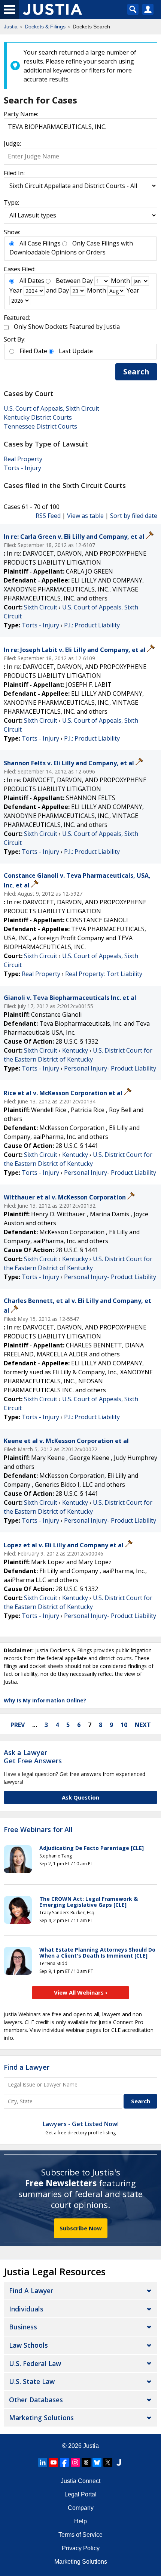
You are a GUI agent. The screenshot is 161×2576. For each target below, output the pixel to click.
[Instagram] (75, 2462)
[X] (108, 2462)
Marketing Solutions (41, 2418)
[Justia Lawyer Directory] (119, 2462)
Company (81, 2508)
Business (23, 2327)
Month (120, 281)
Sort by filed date (134, 516)
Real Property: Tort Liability (104, 974)
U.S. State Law (32, 2381)
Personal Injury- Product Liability (110, 1068)
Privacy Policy (81, 2548)
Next (143, 1725)
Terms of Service (80, 2535)
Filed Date (33, 351)
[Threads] (86, 2462)
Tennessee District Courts (40, 426)
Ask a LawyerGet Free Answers (33, 1757)
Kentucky (75, 1050)
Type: (11, 203)
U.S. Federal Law (35, 2363)
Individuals (26, 2309)
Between (68, 281)
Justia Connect (80, 2481)
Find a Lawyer (27, 2067)
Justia (91, 2446)
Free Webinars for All (38, 1830)
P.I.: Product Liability (92, 625)
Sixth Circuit (41, 607)
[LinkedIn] (43, 2462)
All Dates (32, 281)
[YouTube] (54, 2462)
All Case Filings (40, 243)
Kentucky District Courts (38, 417)
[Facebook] (64, 2462)
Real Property (23, 459)
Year (16, 290)
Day (87, 281)
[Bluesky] (97, 2462)
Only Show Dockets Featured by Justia (67, 327)
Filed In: (14, 173)
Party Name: (21, 114)
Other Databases (36, 2400)
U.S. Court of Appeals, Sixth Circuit (51, 408)
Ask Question (80, 1797)
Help (80, 2521)
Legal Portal (80, 2494)
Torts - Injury (22, 468)
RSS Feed (48, 516)
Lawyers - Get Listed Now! (81, 2124)
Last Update (76, 351)
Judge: (12, 143)
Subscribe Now (81, 2228)
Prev (18, 1725)
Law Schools (28, 2345)
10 (124, 1725)
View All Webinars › (81, 1992)
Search (136, 372)
